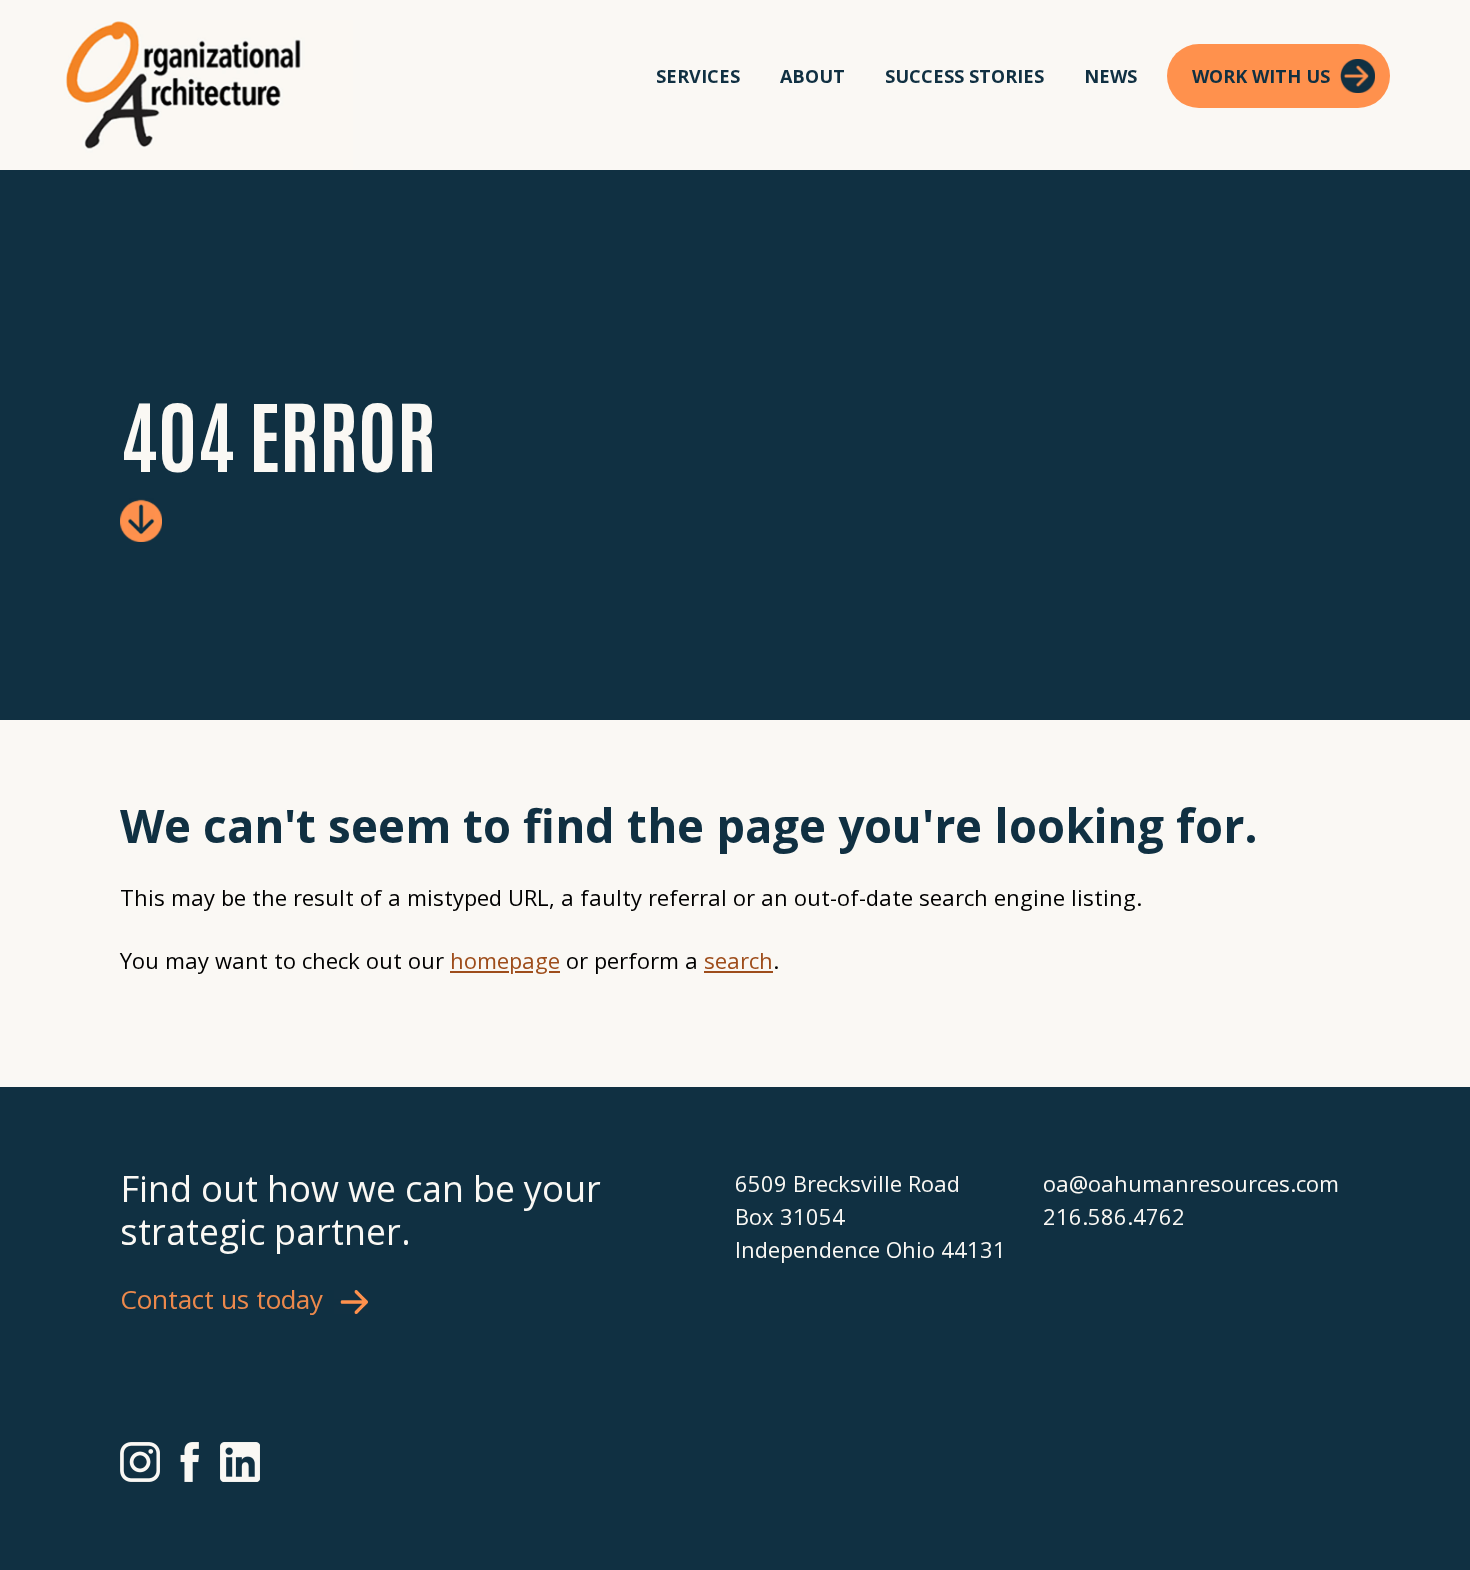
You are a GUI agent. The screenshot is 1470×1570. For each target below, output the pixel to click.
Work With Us (1261, 76)
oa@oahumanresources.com (1191, 1183)
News (1110, 76)
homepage (505, 960)
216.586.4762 (1114, 1216)
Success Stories (964, 76)
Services (698, 76)
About (812, 76)
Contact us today (221, 1299)
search (738, 960)
